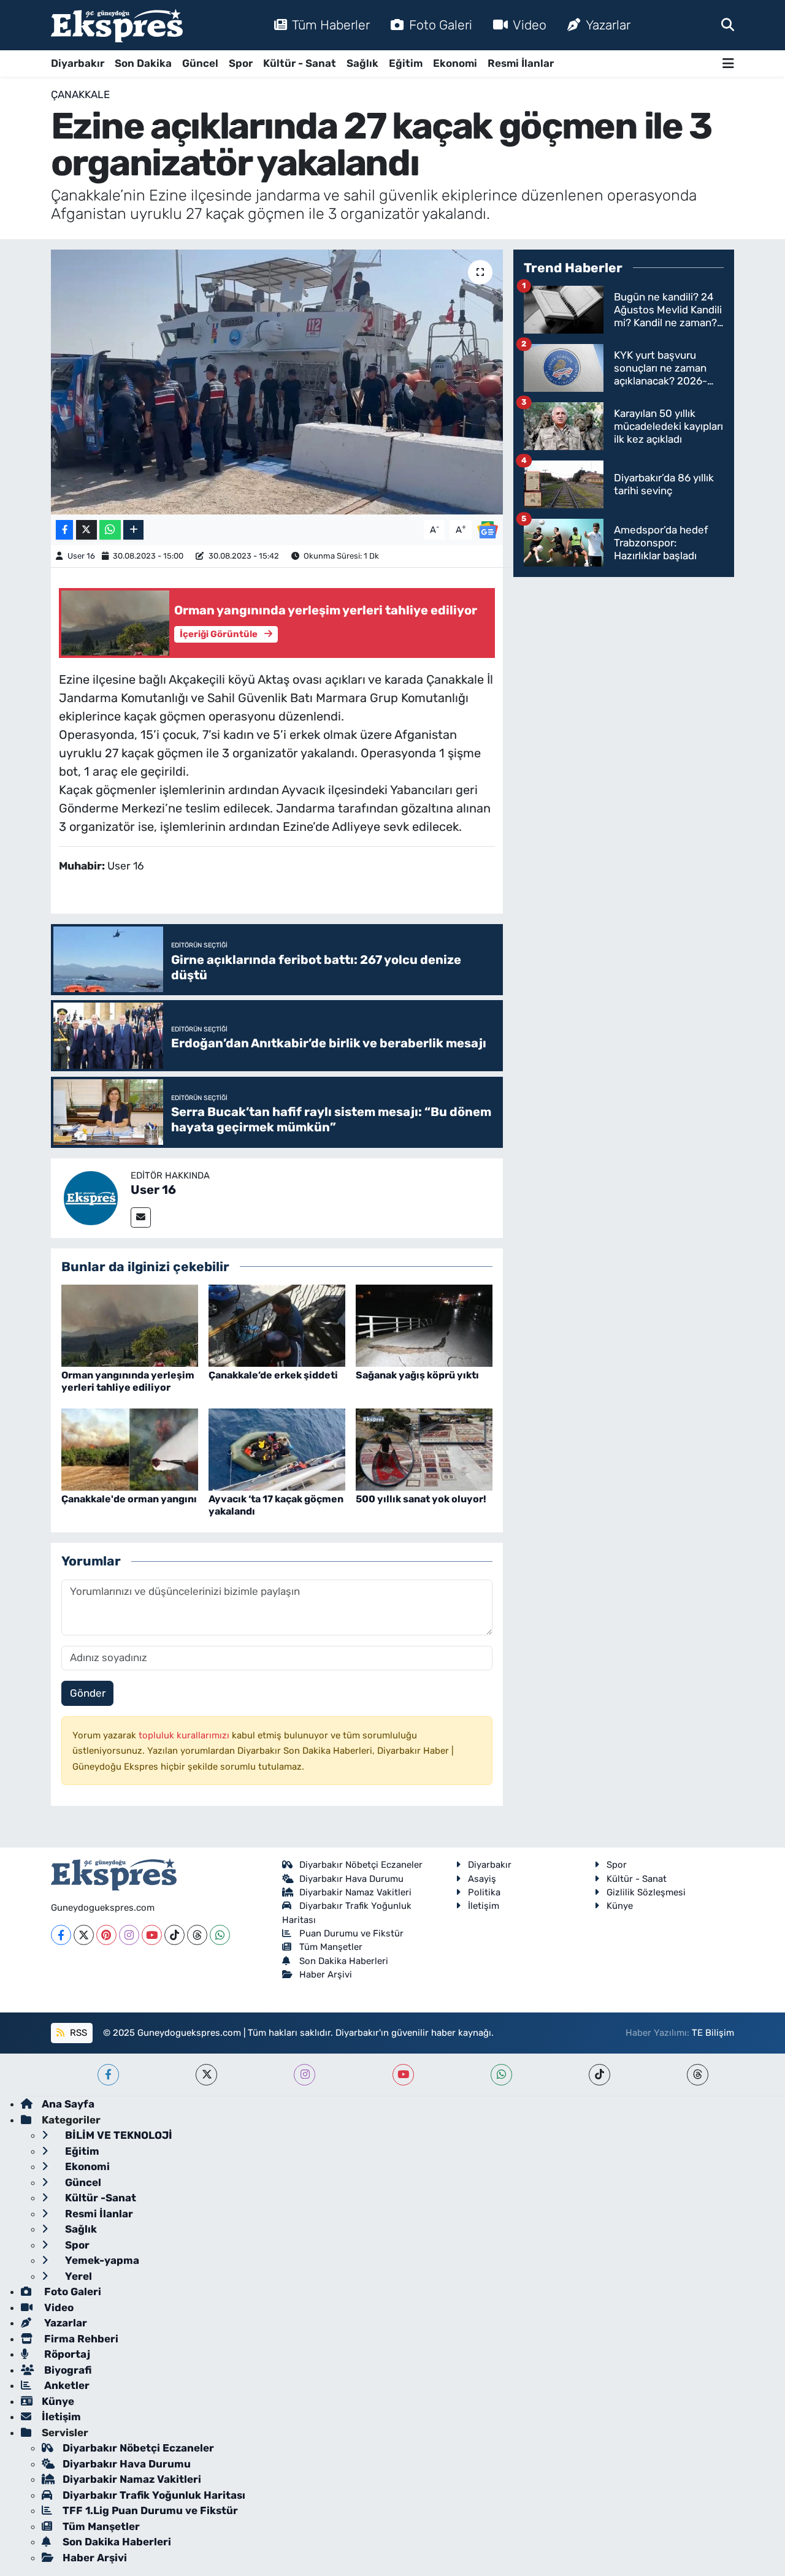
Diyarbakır (78, 63)
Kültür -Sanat (99, 2198)
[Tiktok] (174, 1935)
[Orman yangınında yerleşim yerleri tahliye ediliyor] (130, 1325)
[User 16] (91, 1197)
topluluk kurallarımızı (185, 1735)
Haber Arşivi (326, 1974)
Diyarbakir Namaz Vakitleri (355, 1892)
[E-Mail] (141, 1217)
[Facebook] (61, 1935)
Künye (620, 1906)
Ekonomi (455, 63)
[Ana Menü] (728, 63)
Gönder (88, 1693)
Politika (484, 1892)
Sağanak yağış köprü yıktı (417, 1375)
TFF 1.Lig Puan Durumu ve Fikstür (150, 2510)
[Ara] (728, 25)
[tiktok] (599, 2075)
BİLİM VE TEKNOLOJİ (117, 2135)
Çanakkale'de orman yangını (129, 1499)
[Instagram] (129, 1935)
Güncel (200, 63)
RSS (77, 2033)
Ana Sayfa (68, 2104)
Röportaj (66, 2354)
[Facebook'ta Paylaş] (64, 530)
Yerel (77, 2276)
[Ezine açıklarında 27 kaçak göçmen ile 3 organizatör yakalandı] (277, 382)
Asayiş (482, 1879)
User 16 (81, 556)
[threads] (698, 2075)
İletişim (484, 1906)
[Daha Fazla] (133, 530)
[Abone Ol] (488, 529)
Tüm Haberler (331, 25)
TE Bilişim (713, 2033)
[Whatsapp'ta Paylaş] (110, 530)
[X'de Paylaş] (86, 530)
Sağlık (362, 63)
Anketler (66, 2385)
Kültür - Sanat (300, 63)
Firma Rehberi (80, 2339)
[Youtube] (152, 1935)
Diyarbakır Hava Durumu (351, 1879)
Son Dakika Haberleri (344, 1961)
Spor (241, 63)
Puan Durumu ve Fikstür (351, 1933)
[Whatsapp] (220, 1935)
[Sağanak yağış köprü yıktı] (424, 1325)
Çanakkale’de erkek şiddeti (273, 1375)
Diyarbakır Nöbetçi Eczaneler (361, 1865)
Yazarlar (608, 25)
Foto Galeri (441, 25)
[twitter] (206, 2075)
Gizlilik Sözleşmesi (646, 1892)
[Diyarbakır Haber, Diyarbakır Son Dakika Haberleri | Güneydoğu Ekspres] (117, 25)
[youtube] (403, 2075)
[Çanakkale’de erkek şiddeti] (277, 1325)
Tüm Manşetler (331, 1947)
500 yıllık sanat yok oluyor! (421, 1499)
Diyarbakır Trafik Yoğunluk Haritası (154, 2495)
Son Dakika (143, 63)
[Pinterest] (106, 1935)
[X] (84, 1935)
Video (530, 25)
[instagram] (304, 2075)
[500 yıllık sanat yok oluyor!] (424, 1449)
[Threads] (197, 1935)
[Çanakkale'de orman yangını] (130, 1449)
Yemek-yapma (101, 2260)
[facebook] (108, 2075)
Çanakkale (80, 94)
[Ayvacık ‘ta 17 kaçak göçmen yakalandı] (277, 1449)
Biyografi (67, 2370)
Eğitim (406, 63)
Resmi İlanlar (521, 63)
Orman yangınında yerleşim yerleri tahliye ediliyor (128, 1381)
